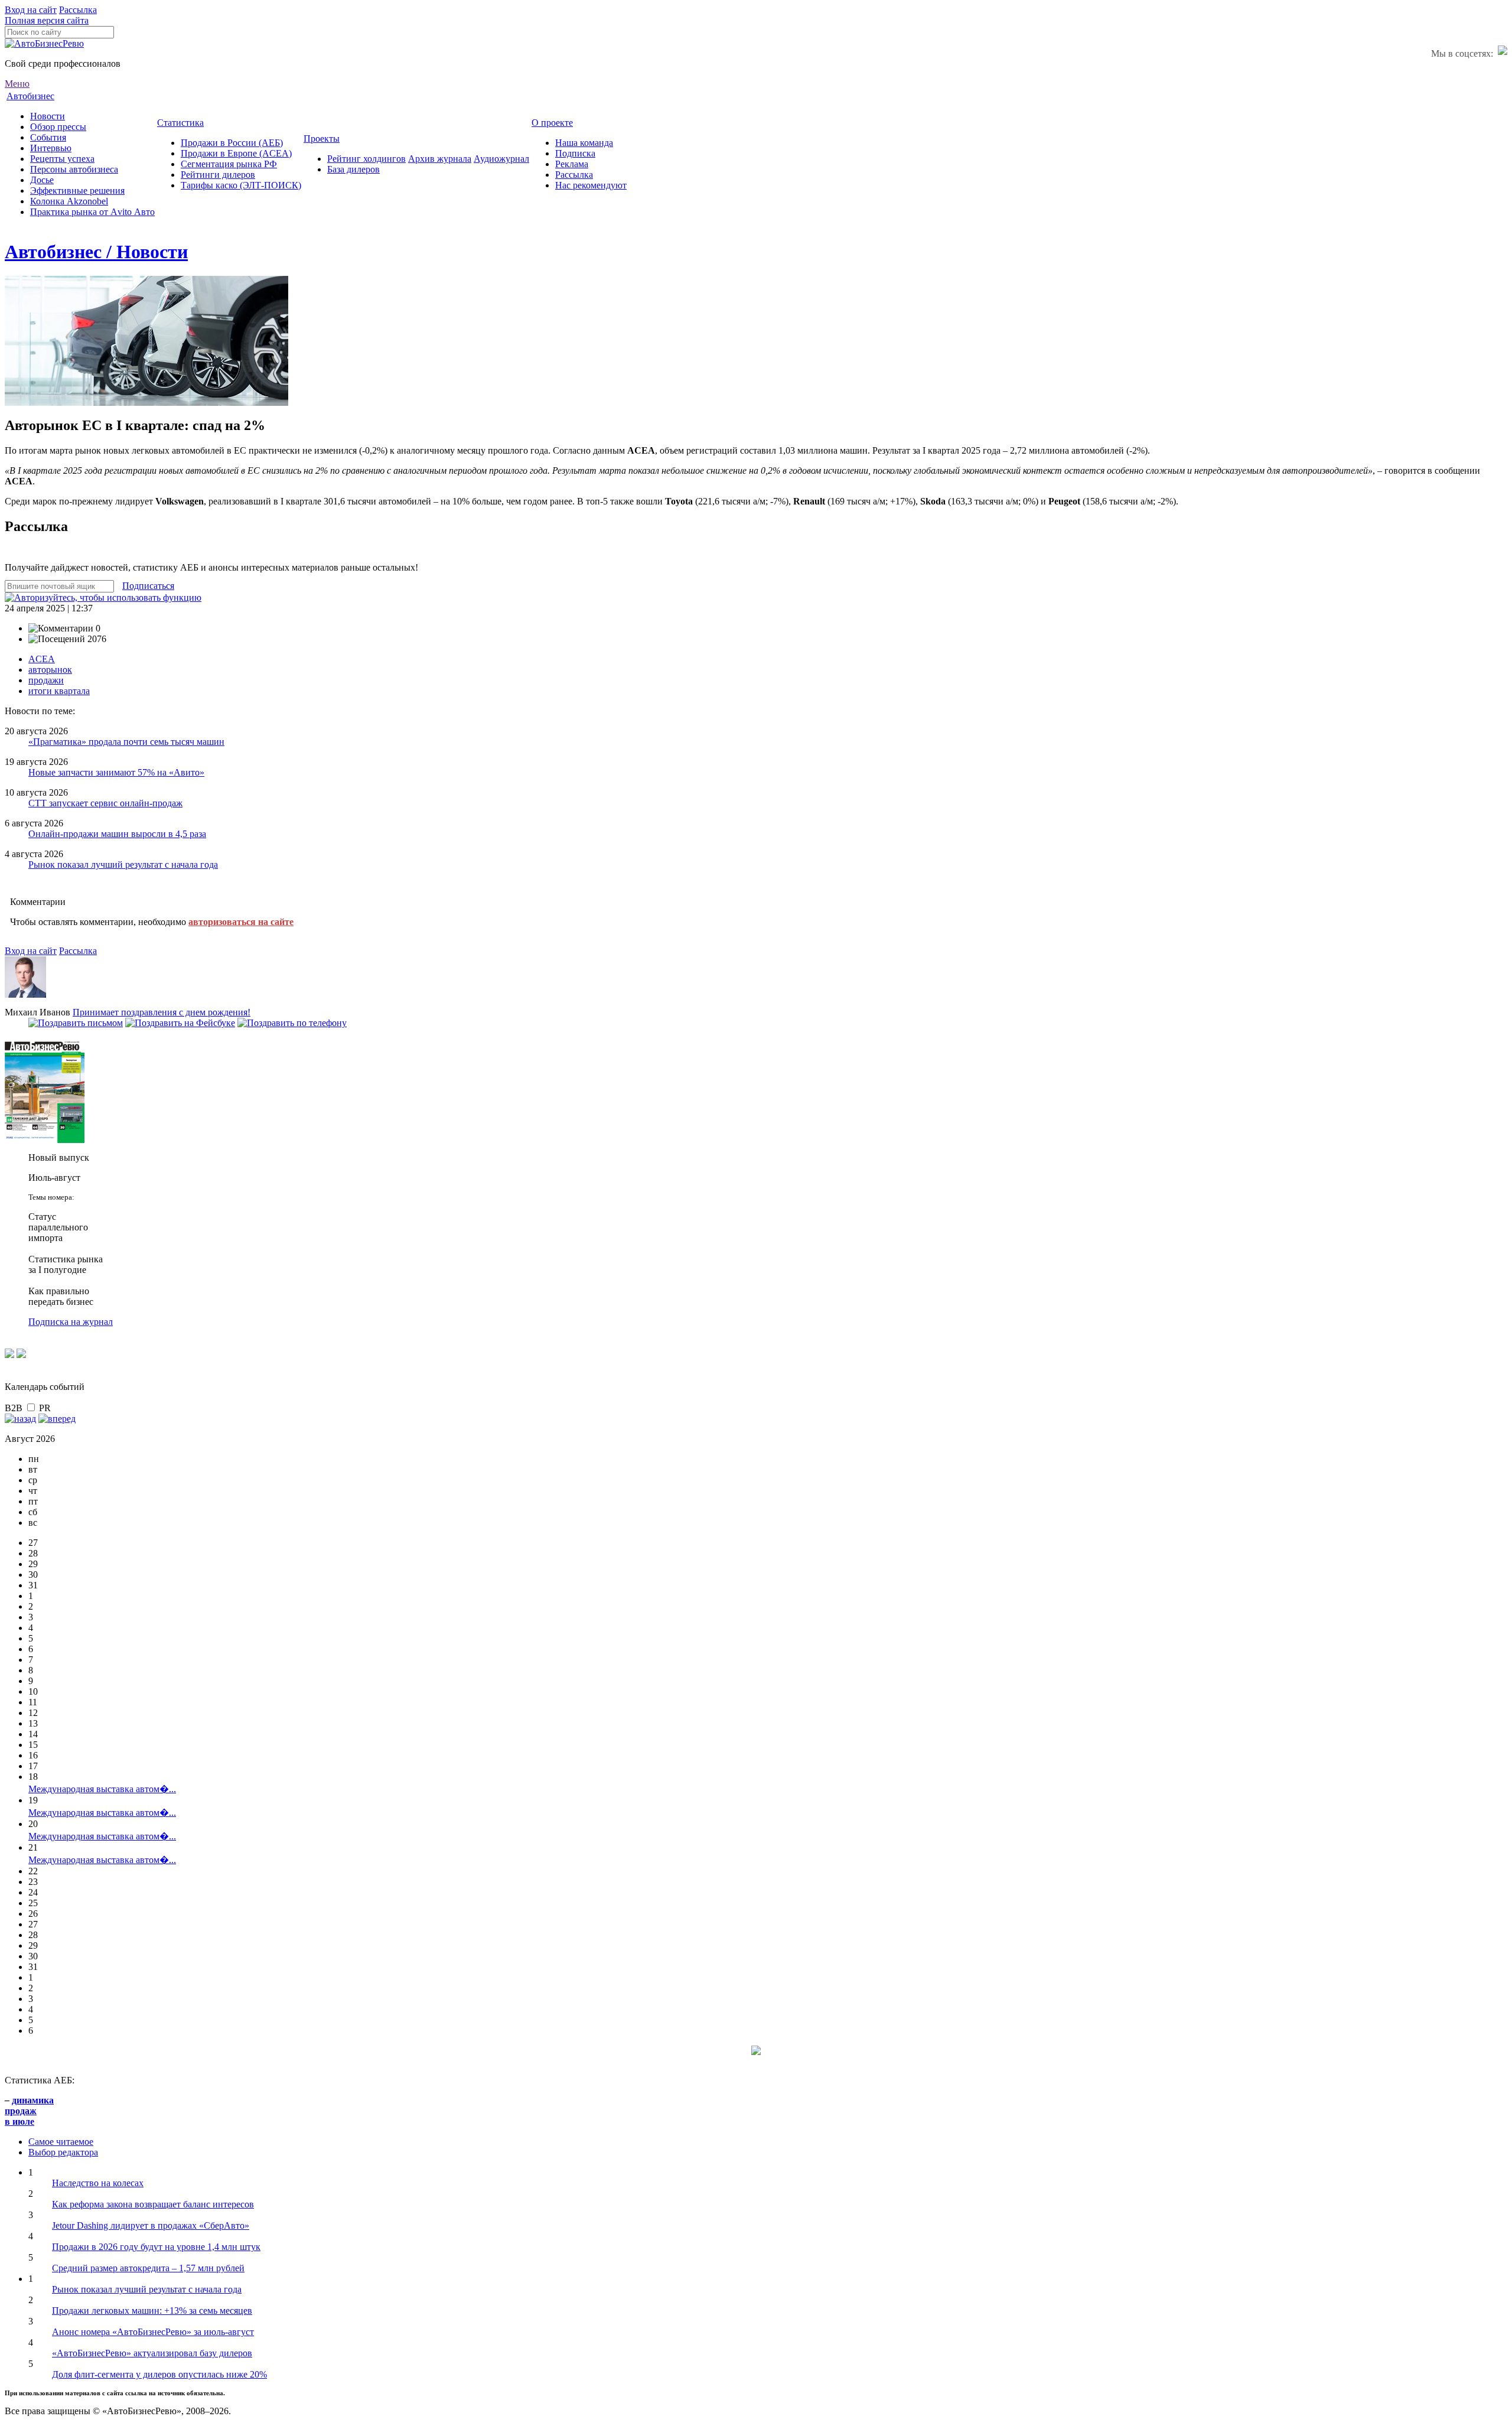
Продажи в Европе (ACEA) (236, 153)
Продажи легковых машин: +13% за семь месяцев (152, 2311)
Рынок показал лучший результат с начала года (123, 864)
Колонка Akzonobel (69, 201)
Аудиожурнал (501, 159)
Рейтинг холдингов (366, 159)
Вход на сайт (31, 10)
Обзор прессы (58, 127)
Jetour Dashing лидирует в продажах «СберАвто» (151, 2225)
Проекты (322, 139)
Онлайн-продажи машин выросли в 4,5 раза (117, 834)
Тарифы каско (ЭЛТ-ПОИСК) (241, 185)
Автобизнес (30, 96)
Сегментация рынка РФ (229, 164)
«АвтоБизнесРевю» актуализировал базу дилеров (152, 2353)
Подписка (575, 153)
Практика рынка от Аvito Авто (92, 212)
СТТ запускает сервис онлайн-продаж (105, 803)
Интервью (51, 148)
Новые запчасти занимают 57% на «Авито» (116, 772)
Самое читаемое (61, 2142)
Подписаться (148, 586)
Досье (42, 180)
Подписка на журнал (71, 1322)
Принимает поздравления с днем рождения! (162, 1012)
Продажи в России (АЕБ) (232, 143)
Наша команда (584, 143)
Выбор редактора (63, 2152)
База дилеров (353, 169)
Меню (17, 84)
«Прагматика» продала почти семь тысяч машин (126, 742)
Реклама (572, 164)
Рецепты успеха (62, 159)
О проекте (552, 123)
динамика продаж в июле (29, 2111)
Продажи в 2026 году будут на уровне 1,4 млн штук (156, 2247)
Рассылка (78, 10)
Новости (48, 116)
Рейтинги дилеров (218, 175)
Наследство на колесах (98, 2183)
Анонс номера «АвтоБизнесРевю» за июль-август (153, 2332)
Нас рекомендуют (591, 185)
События (48, 137)
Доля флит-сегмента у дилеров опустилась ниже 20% (159, 2374)
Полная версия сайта (47, 20)
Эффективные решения (77, 191)
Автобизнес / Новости (96, 252)
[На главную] (44, 43)
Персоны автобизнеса (74, 169)
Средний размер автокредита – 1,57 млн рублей (148, 2268)
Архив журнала (440, 159)
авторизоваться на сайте (241, 922)
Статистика (180, 123)
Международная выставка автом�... (102, 1789)
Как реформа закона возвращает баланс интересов (153, 2204)
